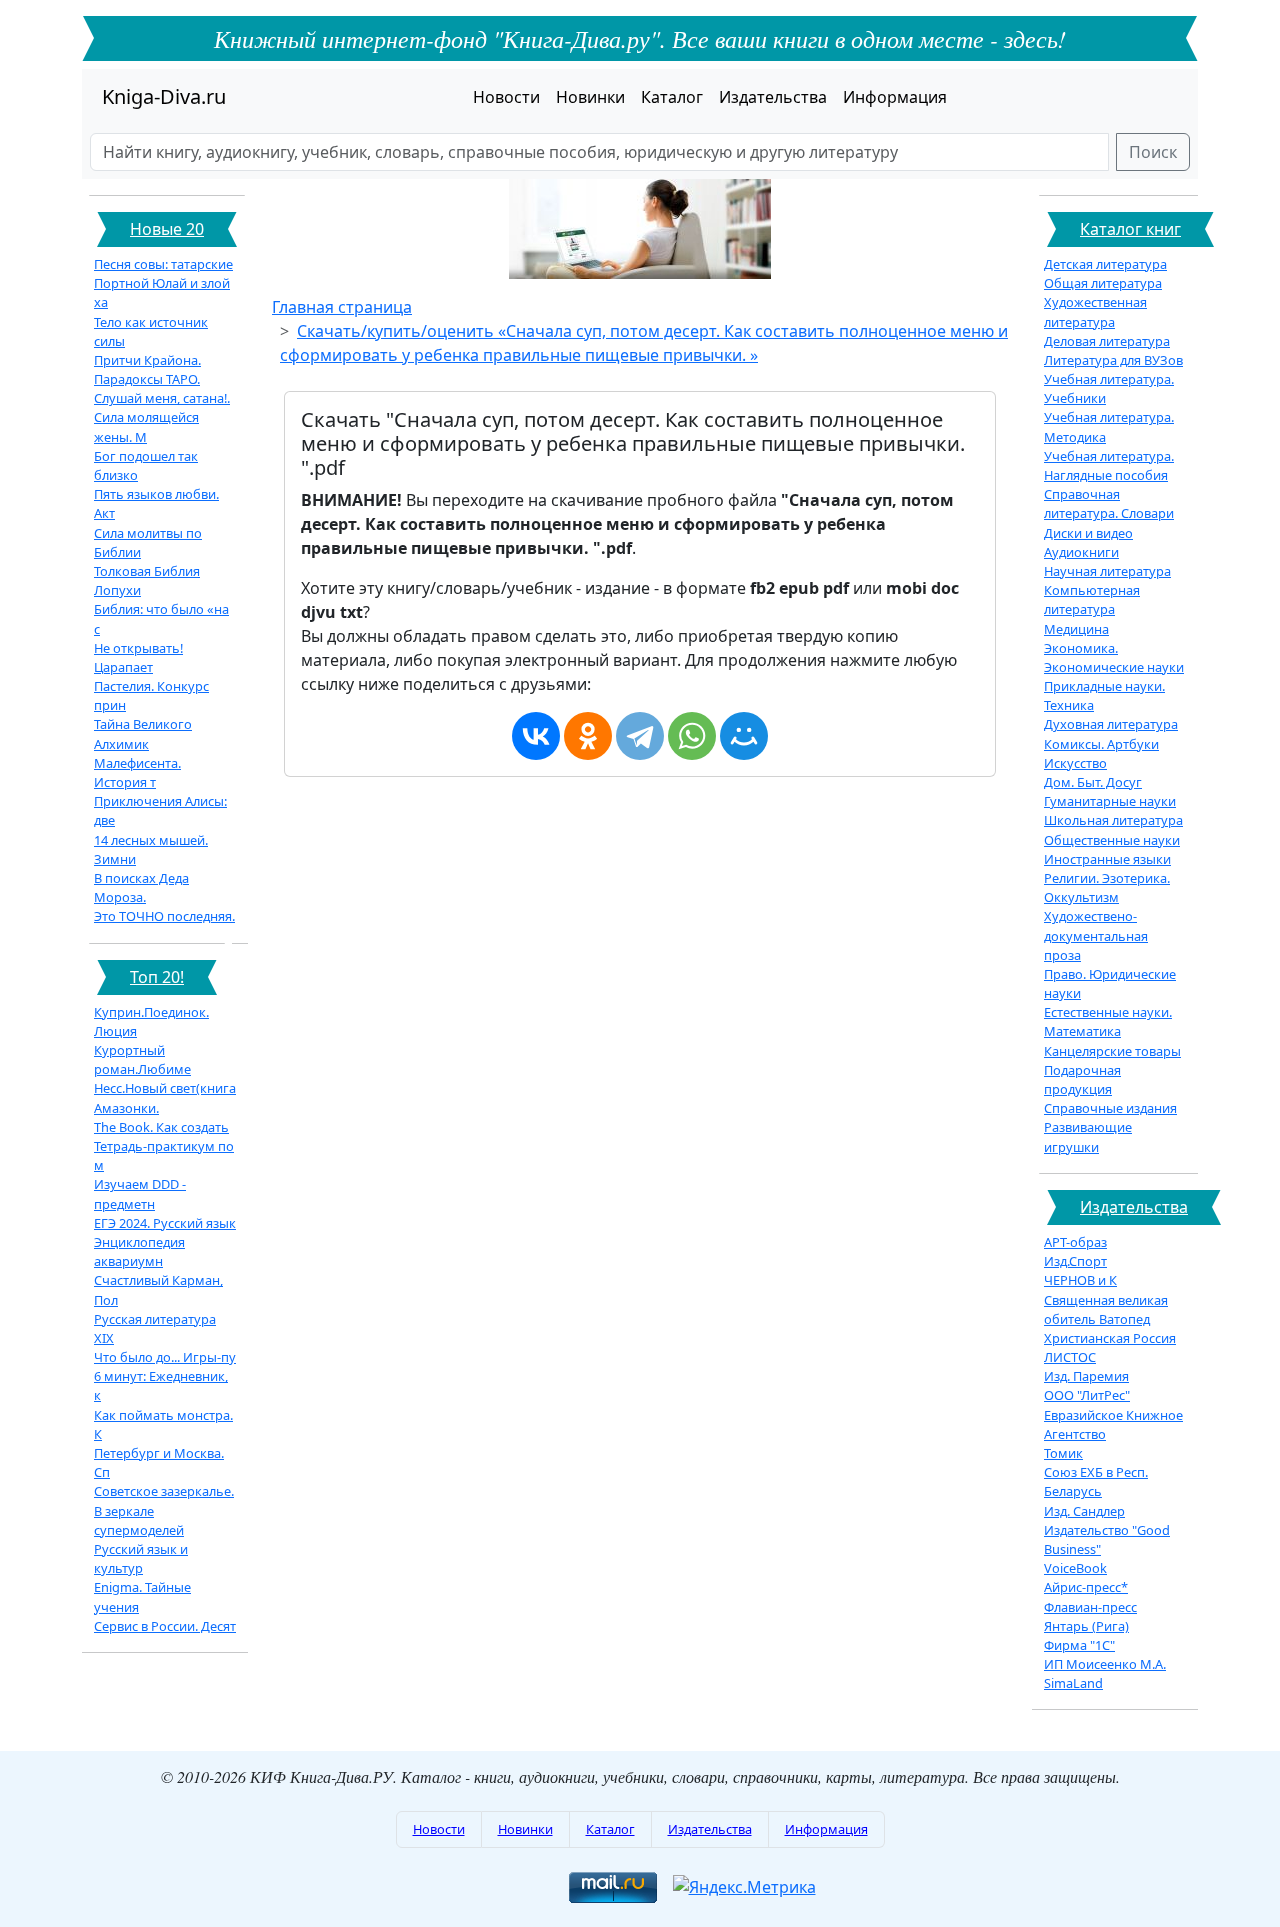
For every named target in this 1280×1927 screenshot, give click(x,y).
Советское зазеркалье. (164, 1491)
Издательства (773, 97)
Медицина (1076, 629)
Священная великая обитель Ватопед (1106, 1309)
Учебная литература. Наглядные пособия (1109, 465)
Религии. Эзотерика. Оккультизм (1107, 887)
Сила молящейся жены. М (146, 426)
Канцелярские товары (1112, 1051)
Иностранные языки (1107, 859)
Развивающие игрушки (1088, 1136)
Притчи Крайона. (147, 360)
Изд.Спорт (1075, 1261)
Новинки (590, 97)
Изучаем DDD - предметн (140, 1193)
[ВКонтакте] (536, 736)
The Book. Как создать (161, 1127)
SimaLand (1073, 1683)
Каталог (672, 97)
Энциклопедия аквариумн (139, 1251)
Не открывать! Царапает (138, 657)
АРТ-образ (1075, 1242)
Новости (506, 97)
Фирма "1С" (1079, 1645)
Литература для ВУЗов (1113, 360)
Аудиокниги (1081, 552)
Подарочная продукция (1082, 1079)
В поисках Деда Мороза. (141, 887)
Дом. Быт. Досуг (1093, 782)
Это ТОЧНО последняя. (164, 916)
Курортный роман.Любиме (142, 1059)
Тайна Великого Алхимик (143, 733)
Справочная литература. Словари (1109, 503)
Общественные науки (1112, 840)
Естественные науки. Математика (1108, 1021)
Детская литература (1105, 264)
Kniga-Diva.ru (164, 96)
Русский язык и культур (141, 1558)
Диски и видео (1088, 533)
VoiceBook (1075, 1568)
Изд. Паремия (1086, 1376)
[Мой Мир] (744, 736)
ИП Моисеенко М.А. (1105, 1664)
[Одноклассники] (588, 736)
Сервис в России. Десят (165, 1626)
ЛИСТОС (1070, 1357)
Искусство (1075, 763)
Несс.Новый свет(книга (165, 1088)
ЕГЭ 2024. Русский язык (165, 1223)
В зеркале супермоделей (139, 1520)
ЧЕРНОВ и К (1080, 1280)
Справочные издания (1110, 1108)
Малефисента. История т (137, 772)
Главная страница (342, 307)
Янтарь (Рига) (1086, 1626)
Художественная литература (1095, 311)
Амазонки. (126, 1108)
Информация (895, 97)
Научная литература (1107, 571)
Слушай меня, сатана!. (162, 398)
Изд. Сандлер (1084, 1511)
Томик (1063, 1453)
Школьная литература (1113, 820)
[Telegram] (640, 736)
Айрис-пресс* (1086, 1587)
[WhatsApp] (692, 736)
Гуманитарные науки (1110, 801)
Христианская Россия (1110, 1338)
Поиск (1153, 152)
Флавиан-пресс (1090, 1607)
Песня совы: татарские (163, 264)
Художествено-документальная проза (1096, 935)
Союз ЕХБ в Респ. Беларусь (1096, 1481)
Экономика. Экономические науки (1114, 657)
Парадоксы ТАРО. (147, 379)
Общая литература (1103, 283)
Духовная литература (1111, 724)
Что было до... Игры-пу (165, 1357)
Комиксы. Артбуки (1101, 744)
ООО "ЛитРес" (1087, 1395)
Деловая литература (1107, 341)
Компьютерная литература (1092, 599)
